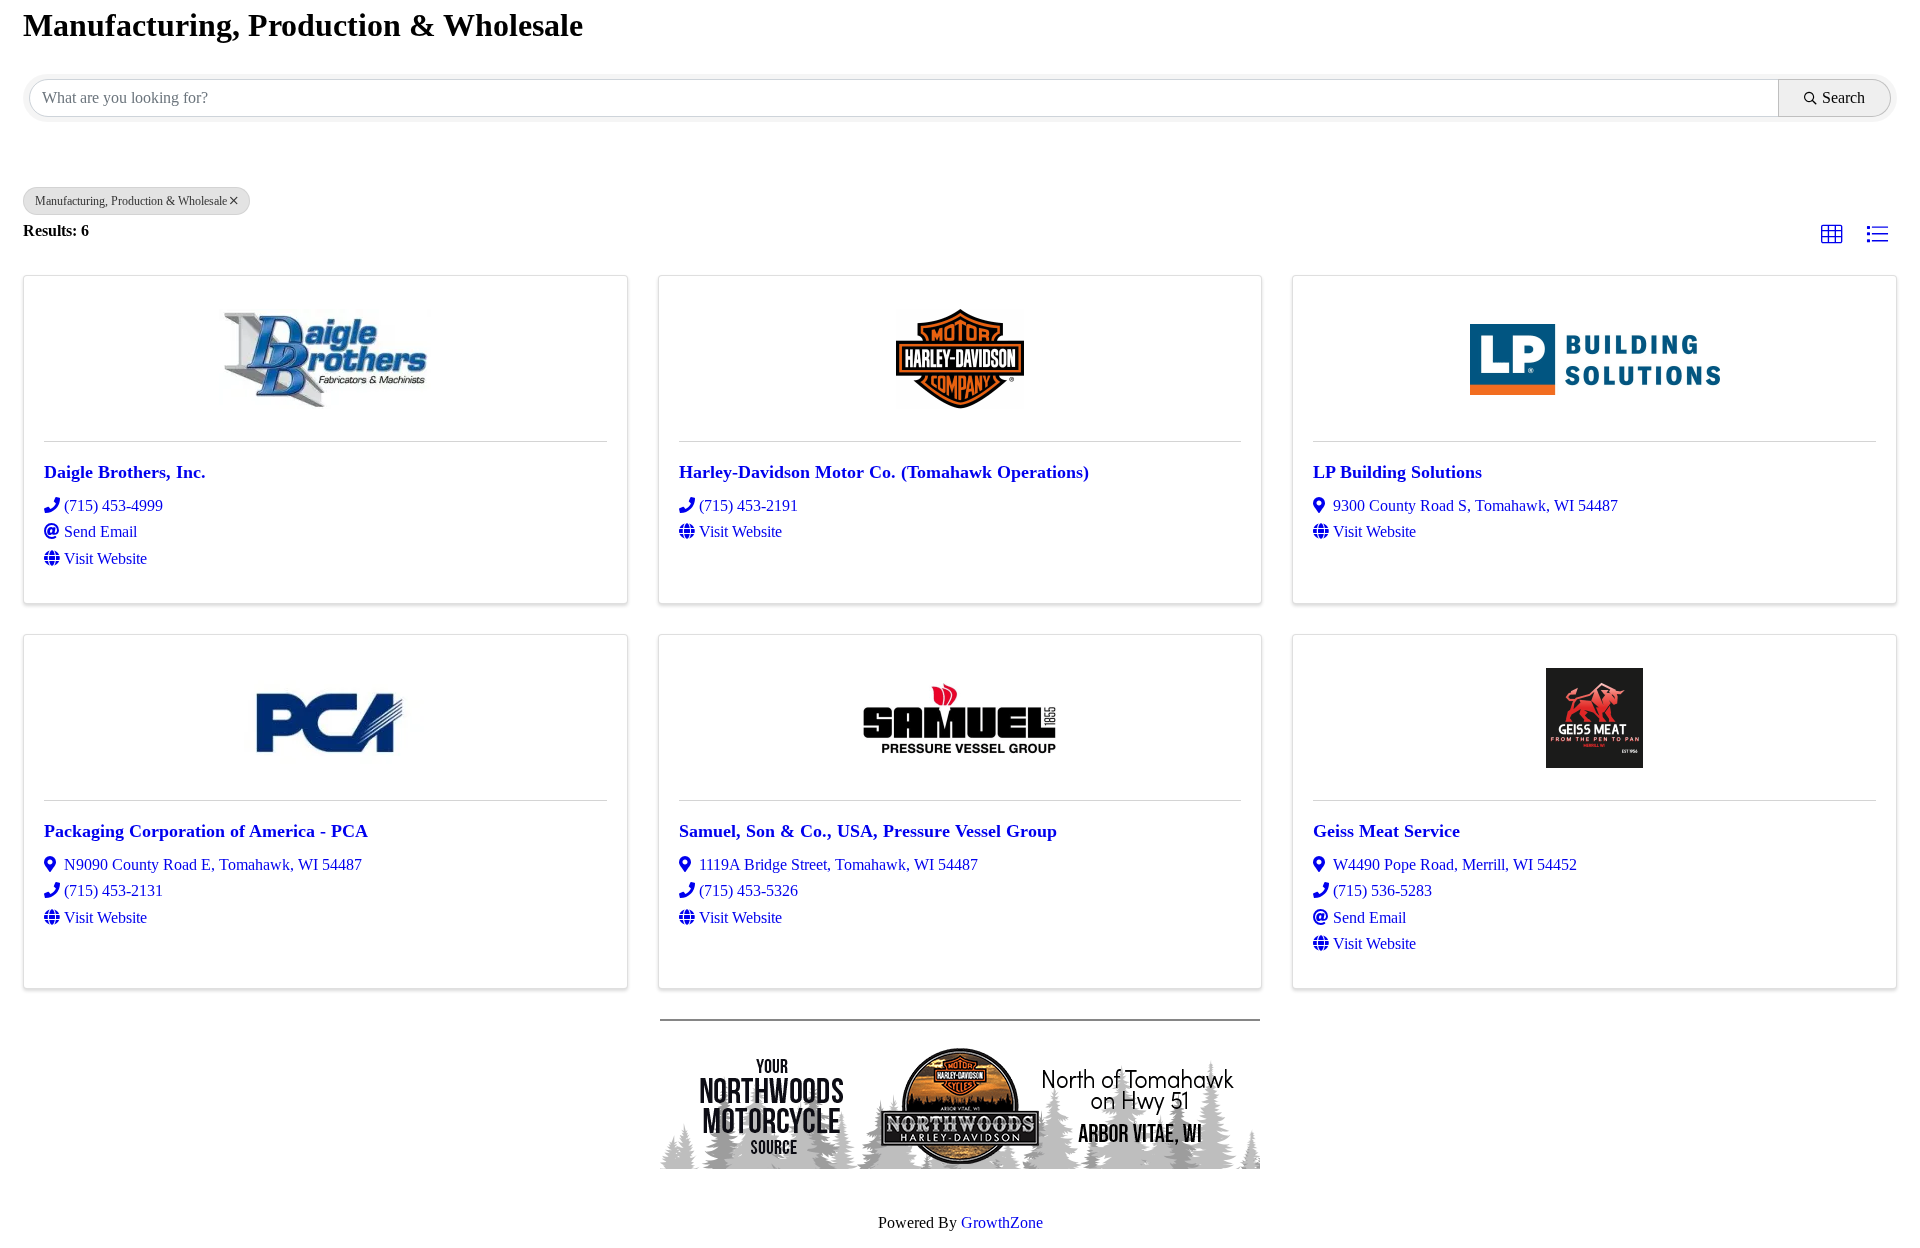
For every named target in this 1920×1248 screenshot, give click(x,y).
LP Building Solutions (1397, 472)
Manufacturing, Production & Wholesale (131, 201)
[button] (1832, 235)
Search (1843, 97)
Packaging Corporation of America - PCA (206, 831)
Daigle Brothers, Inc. (125, 472)
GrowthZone (1002, 1222)
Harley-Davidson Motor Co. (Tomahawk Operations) (884, 472)
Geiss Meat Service (1386, 831)
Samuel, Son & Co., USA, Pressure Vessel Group (868, 831)
